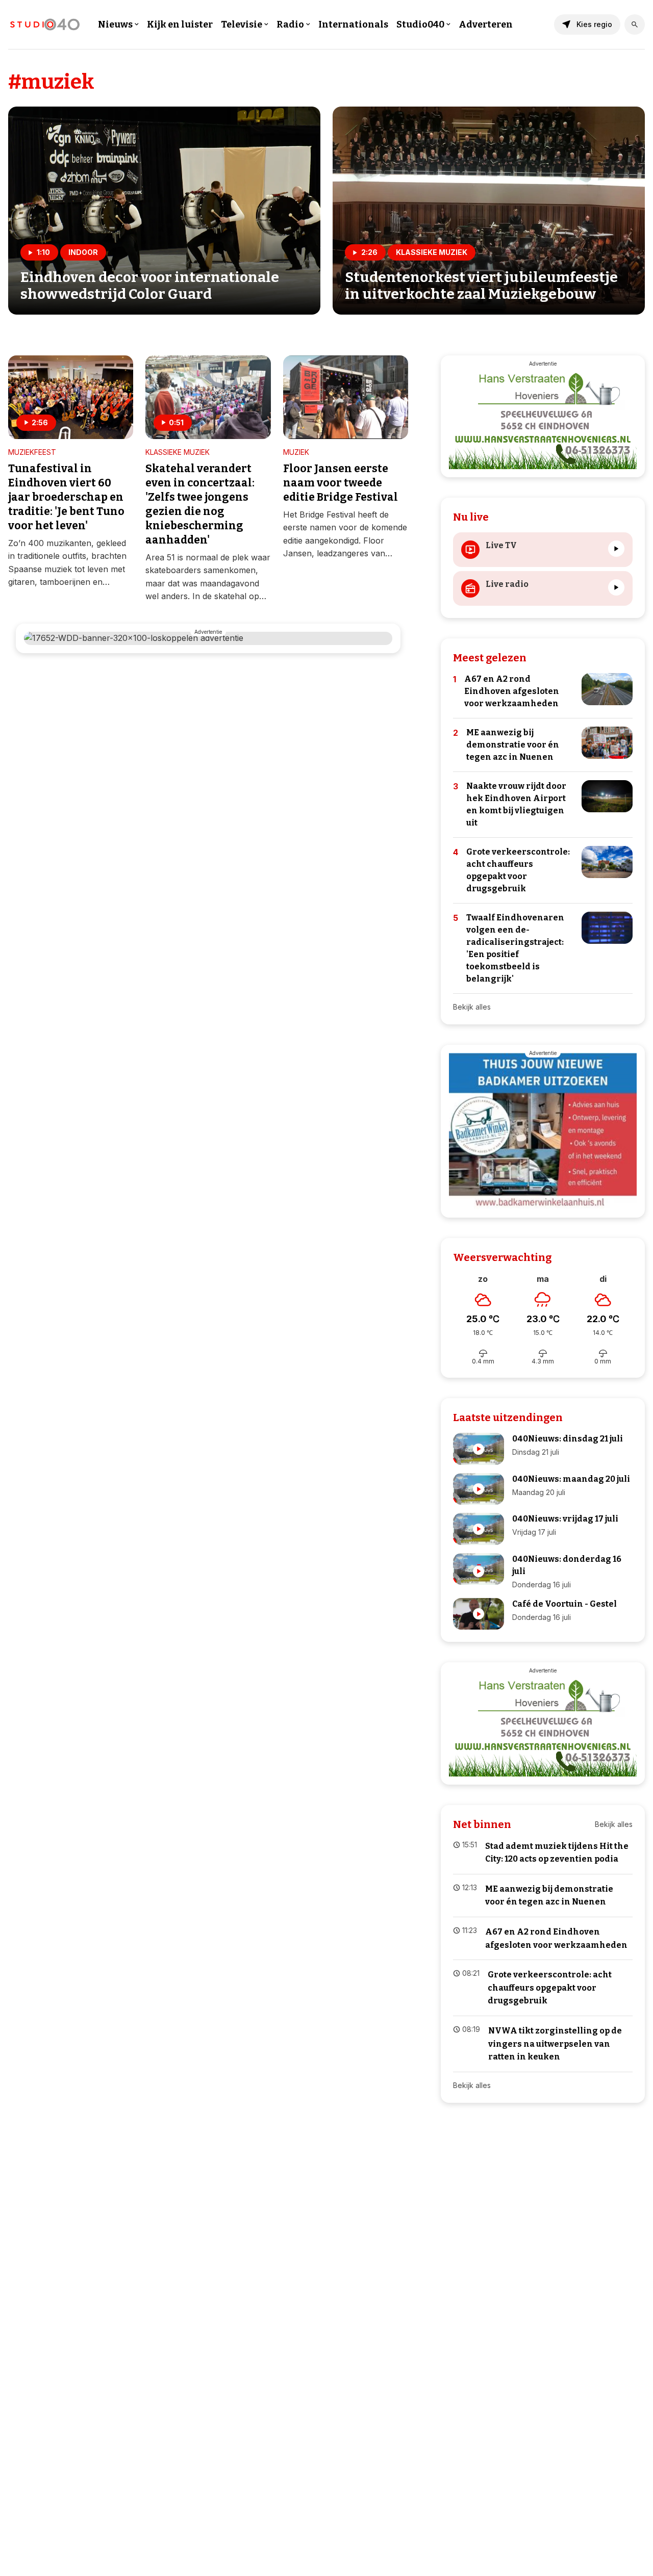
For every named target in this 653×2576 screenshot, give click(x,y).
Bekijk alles (472, 1007)
